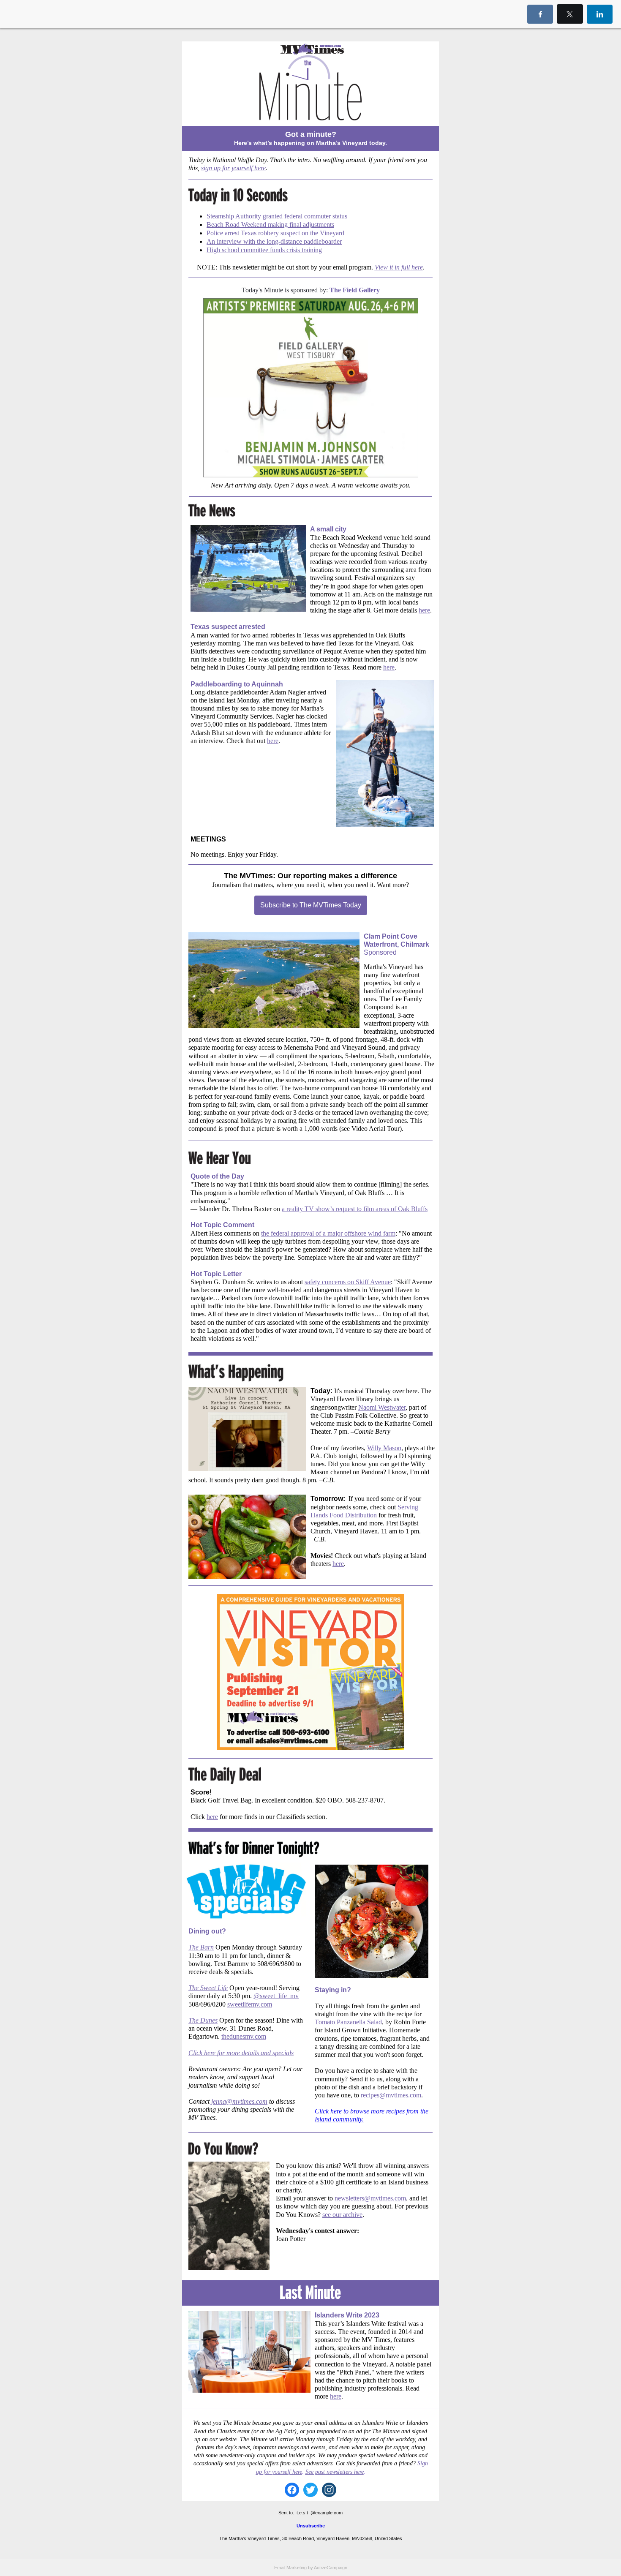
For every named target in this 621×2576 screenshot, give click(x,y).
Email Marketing (290, 2568)
